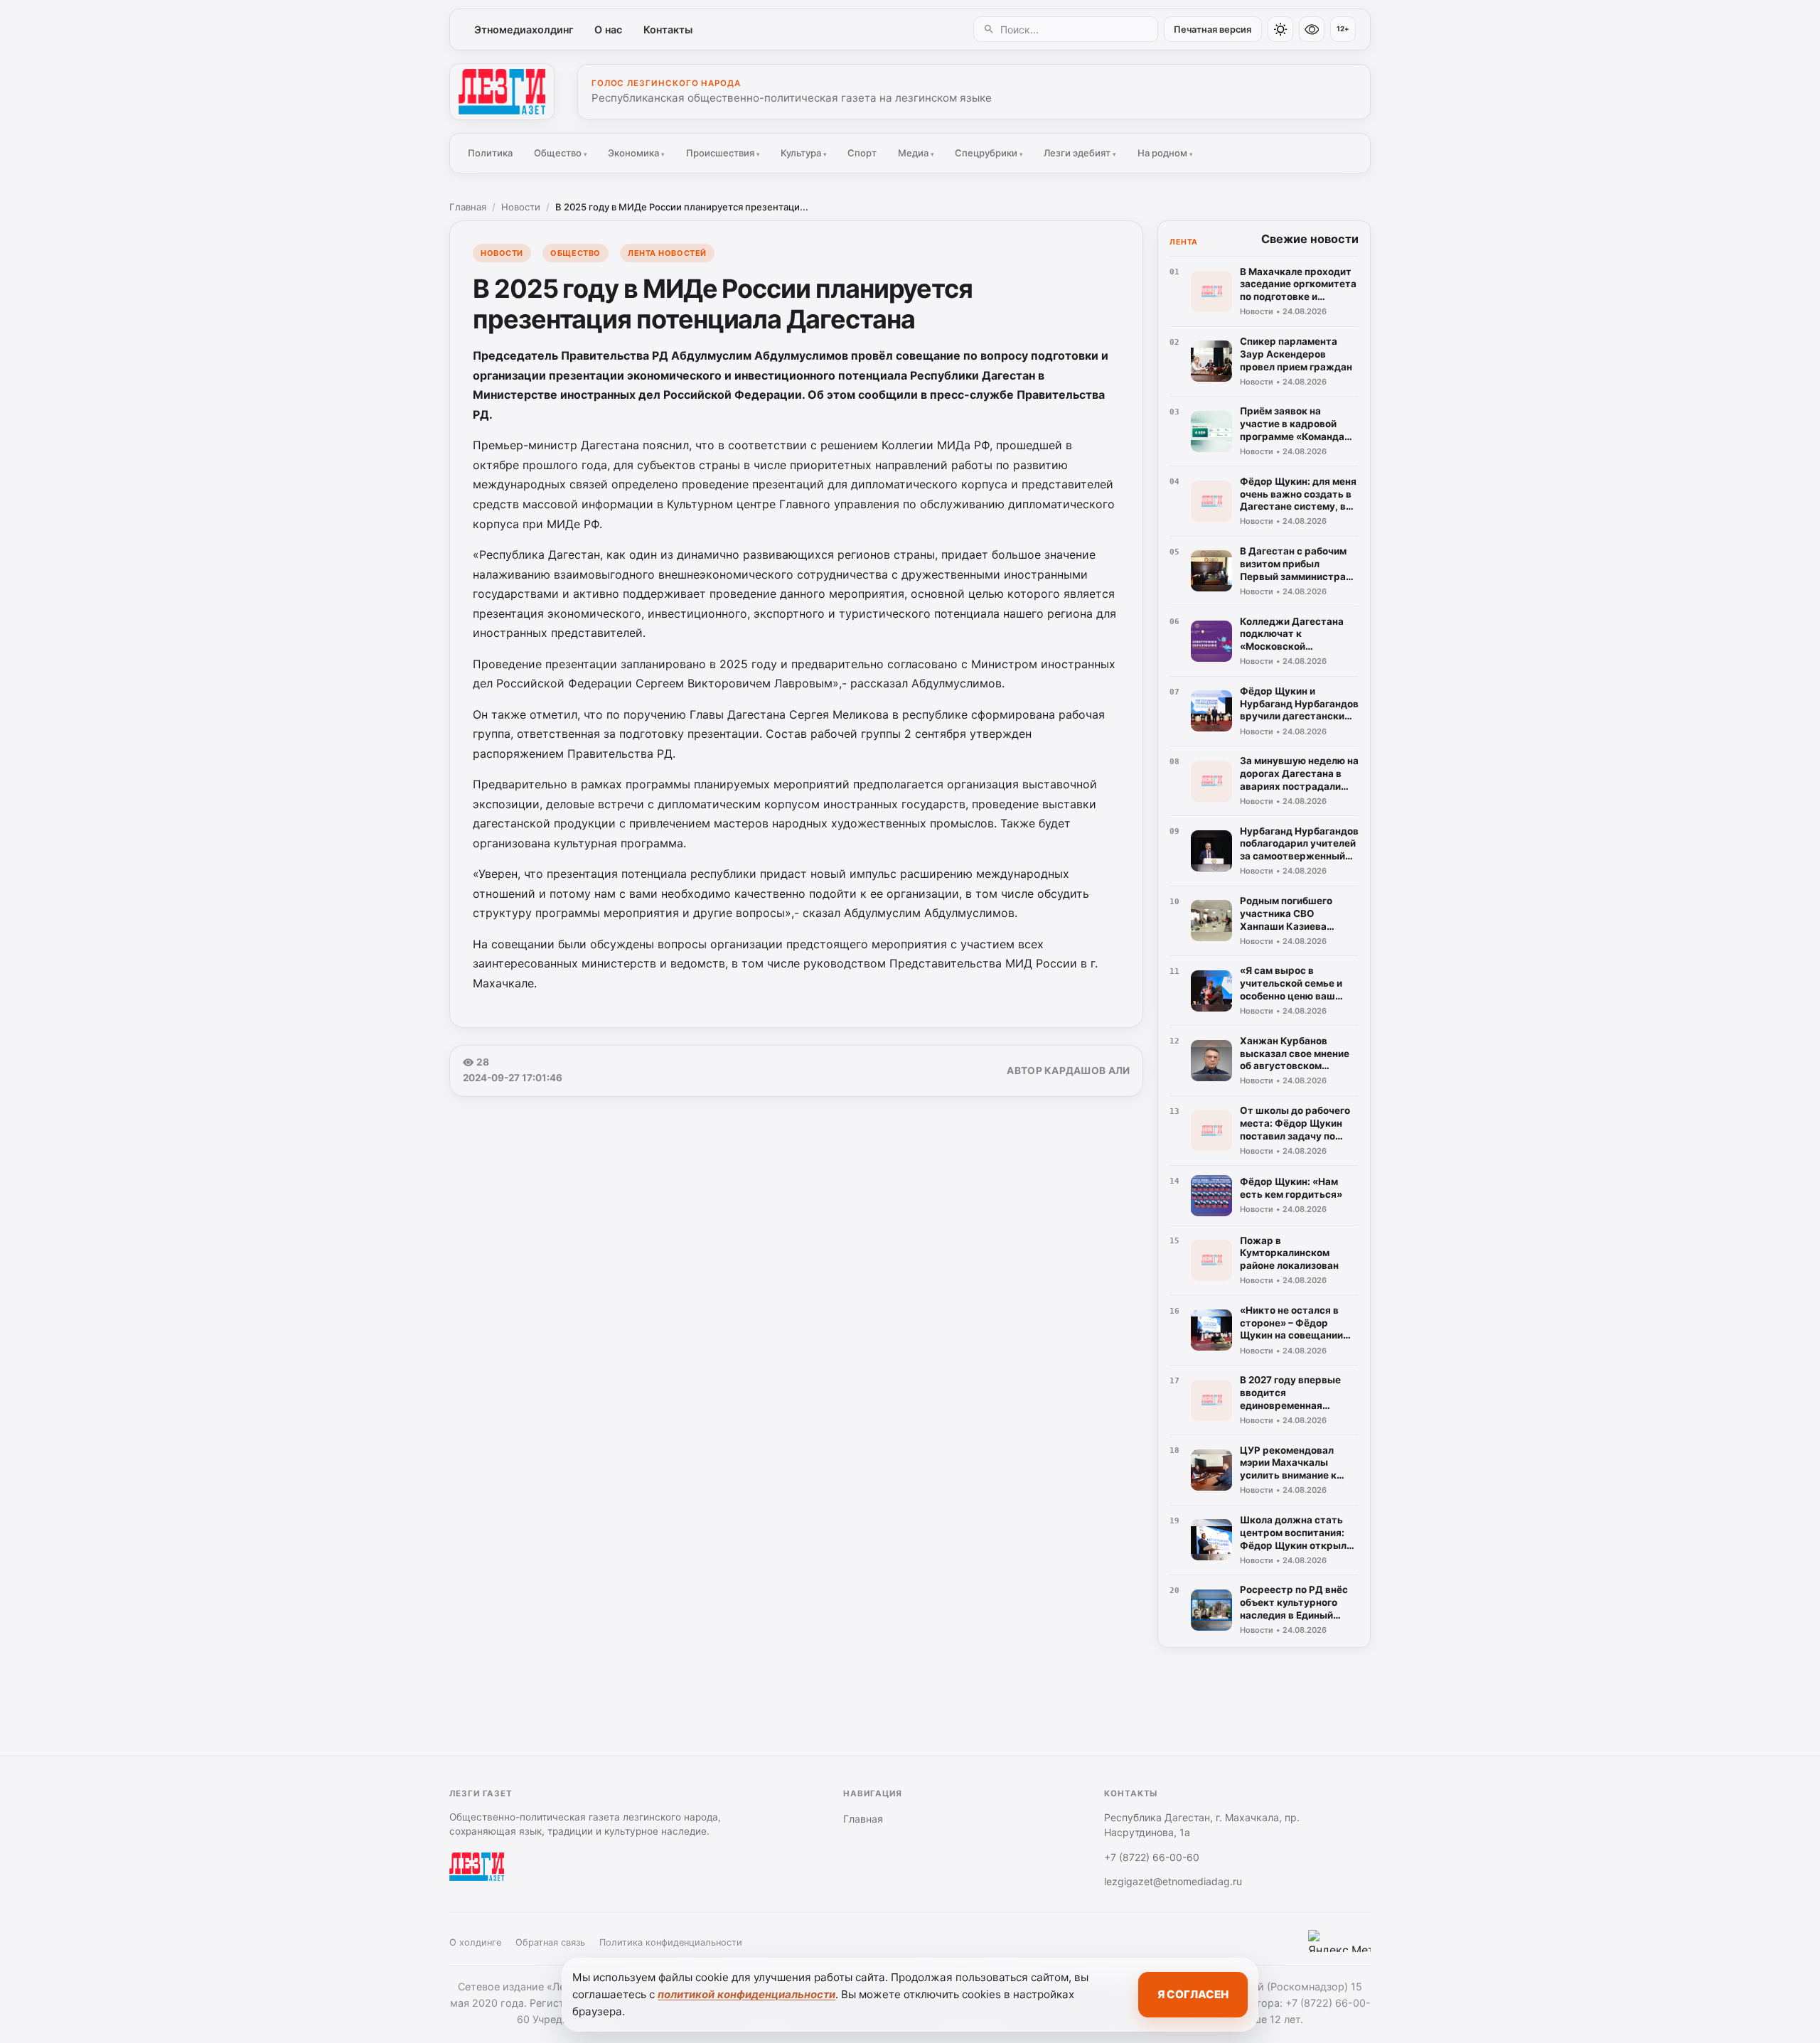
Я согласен (1193, 1994)
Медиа (916, 153)
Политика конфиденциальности (671, 1942)
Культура (804, 153)
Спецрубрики (989, 153)
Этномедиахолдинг (524, 30)
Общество (561, 153)
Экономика (636, 153)
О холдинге (475, 1942)
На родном (1165, 153)
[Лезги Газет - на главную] (502, 92)
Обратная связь (550, 1942)
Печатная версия (1213, 30)
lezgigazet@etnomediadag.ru (1173, 1881)
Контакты (668, 30)
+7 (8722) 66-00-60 (1152, 1857)
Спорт (862, 153)
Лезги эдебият (1080, 153)
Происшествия (723, 153)
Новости (521, 207)
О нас (608, 30)
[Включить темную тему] (1280, 29)
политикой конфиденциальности (746, 1994)
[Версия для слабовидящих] (1312, 29)
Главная (468, 207)
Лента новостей (667, 253)
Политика (490, 153)
